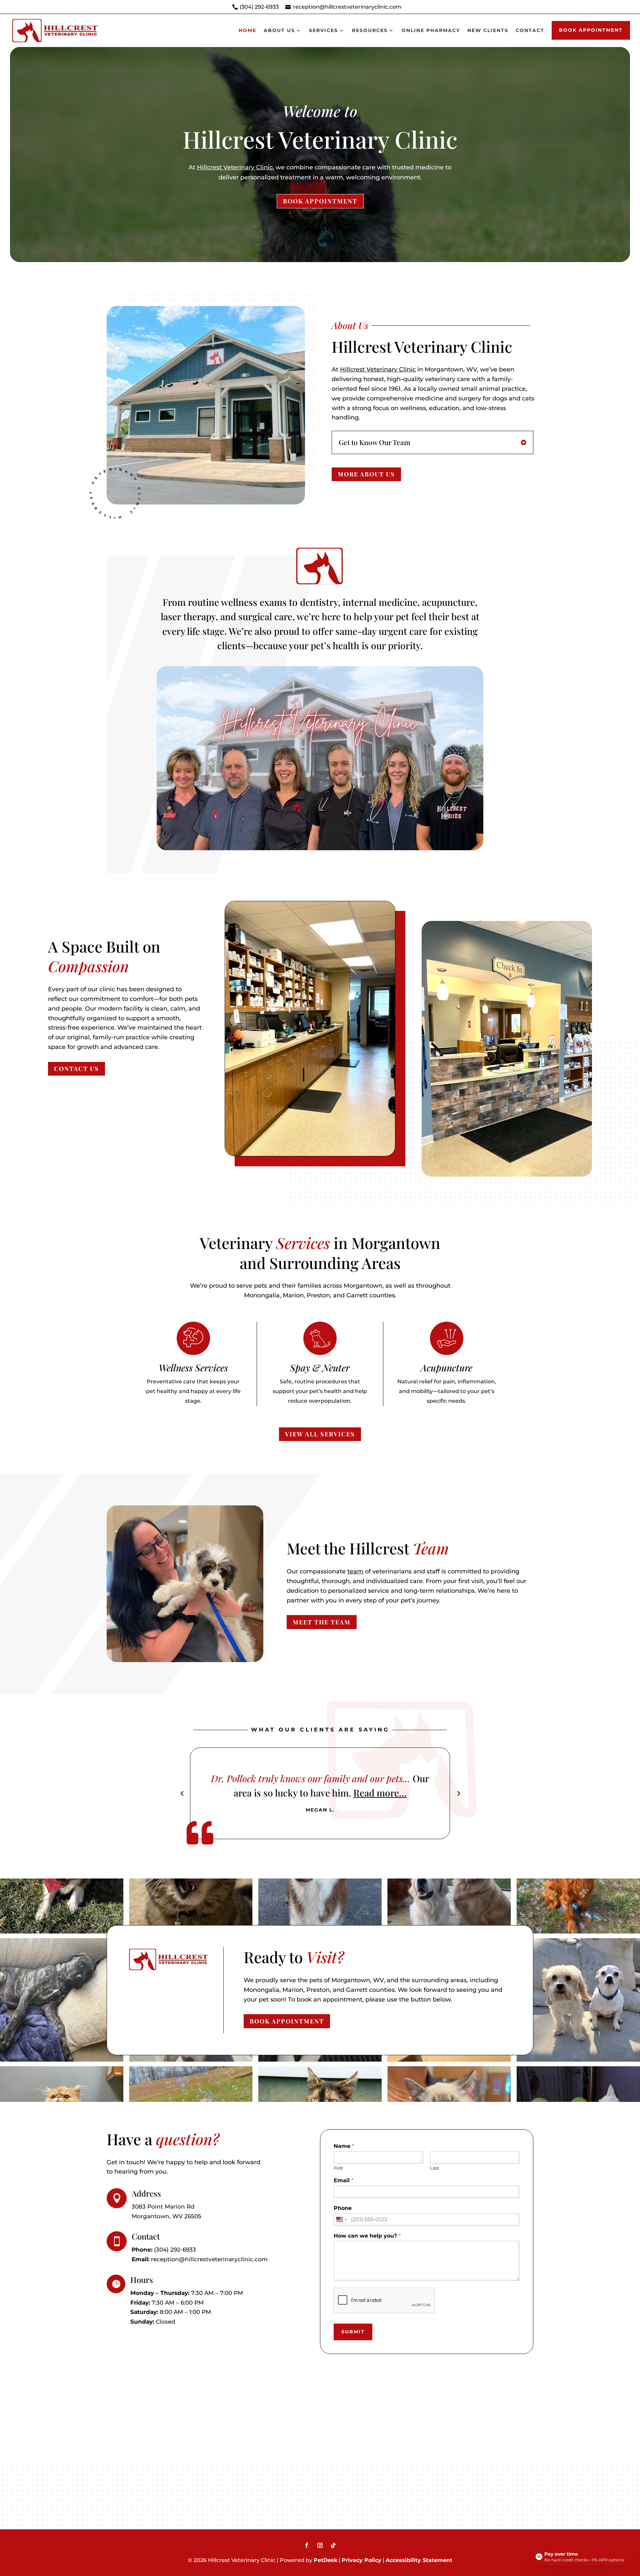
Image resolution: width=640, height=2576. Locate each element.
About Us (279, 30)
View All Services (320, 1434)
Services (323, 30)
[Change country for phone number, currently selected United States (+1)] (341, 2220)
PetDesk (325, 2560)
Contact (530, 30)
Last (434, 2168)
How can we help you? (367, 2236)
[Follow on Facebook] (307, 2545)
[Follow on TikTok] (333, 2545)
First (338, 2168)
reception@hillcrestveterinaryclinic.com (347, 7)
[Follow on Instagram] (320, 2545)
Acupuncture (446, 1368)
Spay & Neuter (320, 1368)
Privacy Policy (361, 2560)
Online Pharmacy (431, 30)
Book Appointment (591, 30)
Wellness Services (193, 1368)
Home (247, 30)
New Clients (488, 30)
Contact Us (76, 1069)
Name (344, 2146)
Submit (353, 2332)
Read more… (407, 1793)
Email (343, 2180)
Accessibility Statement (419, 2560)
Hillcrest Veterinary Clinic (235, 167)
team (355, 1571)
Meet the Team (322, 1622)
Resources (370, 30)
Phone (343, 2208)
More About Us (366, 474)
